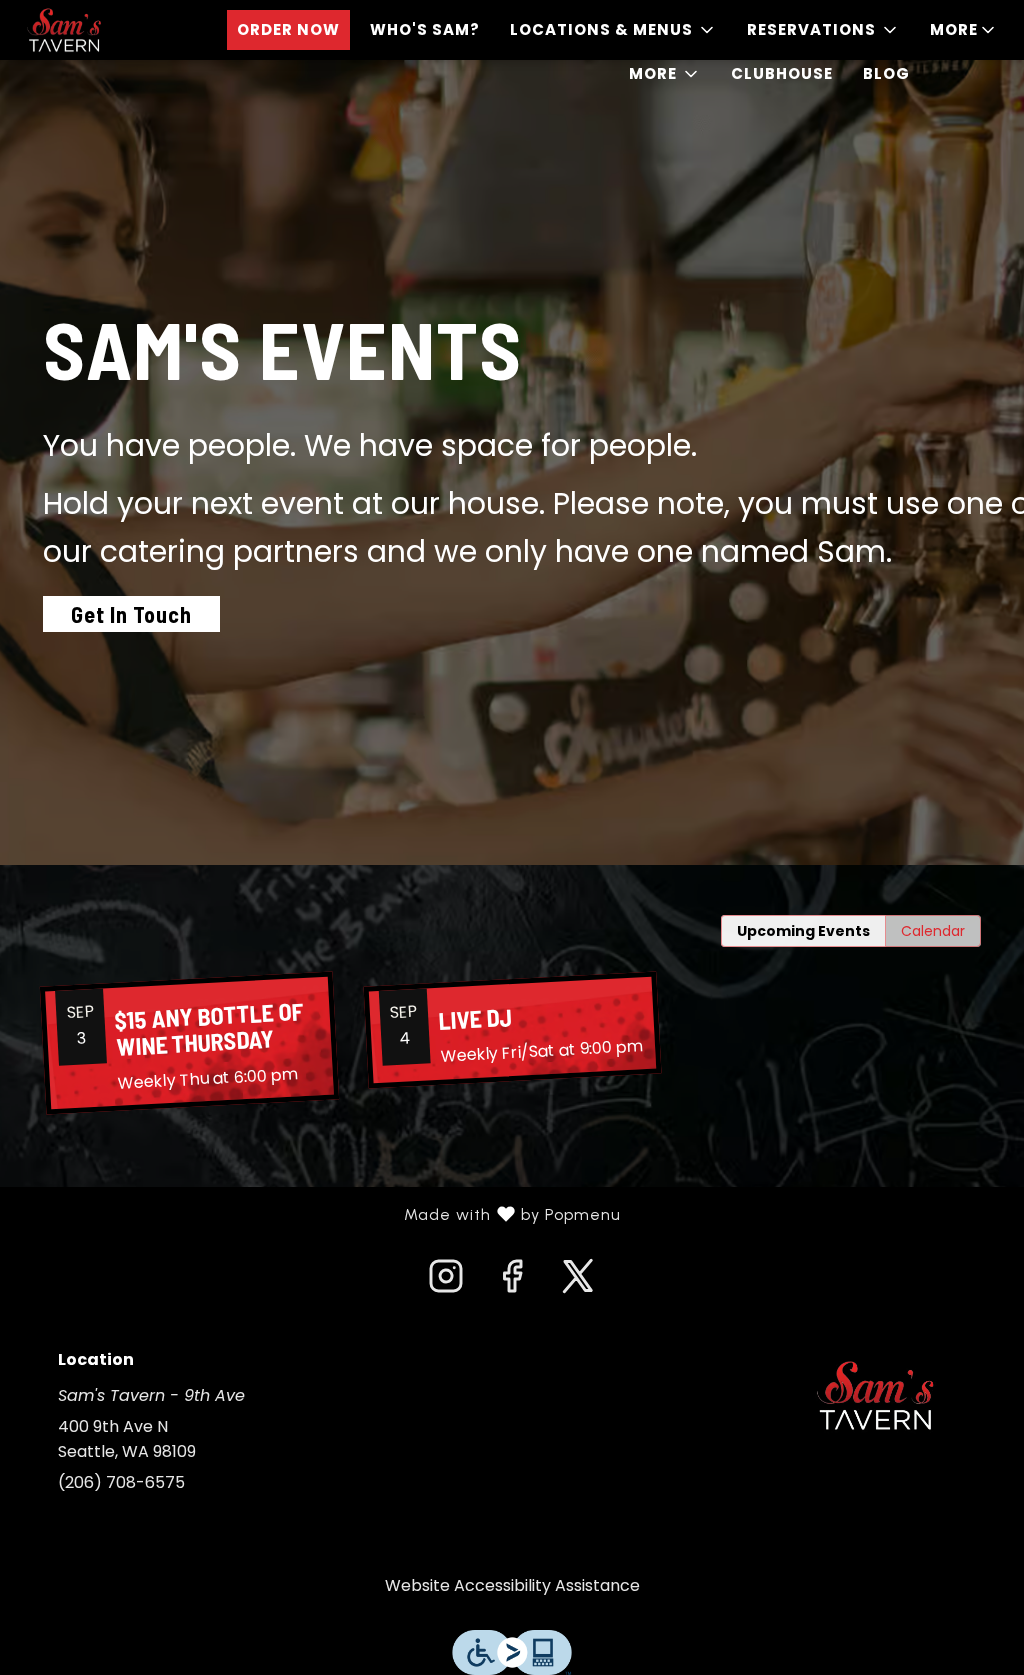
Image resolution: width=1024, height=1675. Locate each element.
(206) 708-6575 (121, 1482)
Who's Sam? (425, 29)
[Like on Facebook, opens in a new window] (512, 1282)
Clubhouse (782, 73)
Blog (886, 73)
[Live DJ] (511, 1030)
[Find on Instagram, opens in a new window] (446, 1282)
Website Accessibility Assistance (512, 1585)
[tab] (803, 931)
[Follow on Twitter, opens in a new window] (578, 1282)
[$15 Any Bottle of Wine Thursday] (189, 1043)
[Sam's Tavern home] (106, 30)
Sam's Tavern (875, 1396)
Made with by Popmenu (318, 1215)
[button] (613, 30)
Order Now (288, 29)
